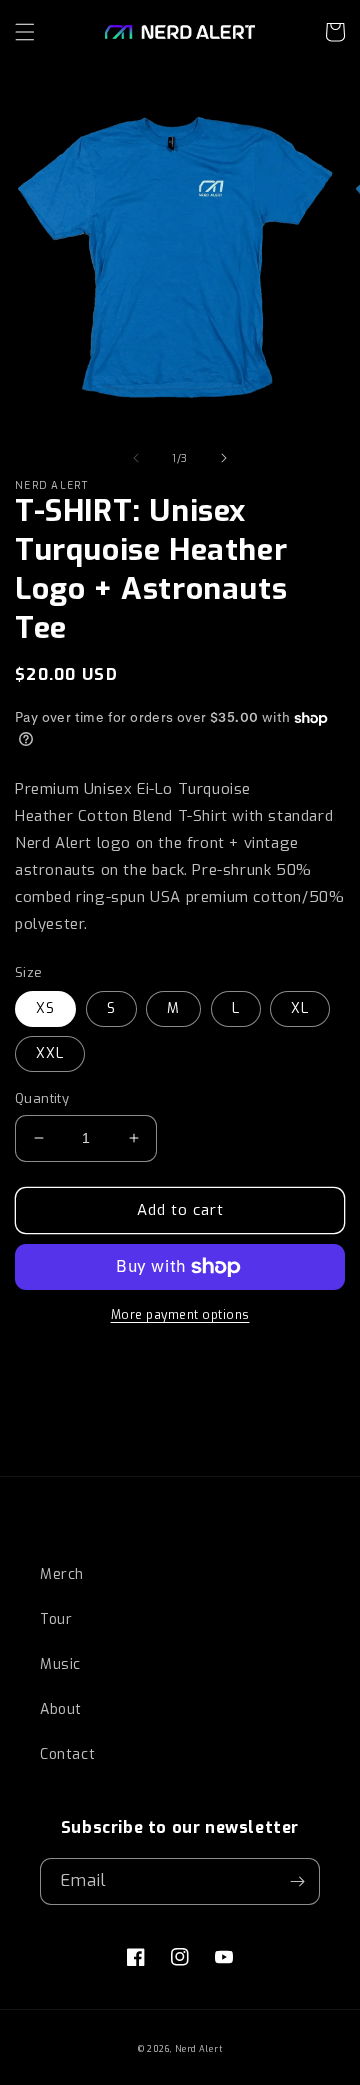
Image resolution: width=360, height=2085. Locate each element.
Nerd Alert (198, 2049)
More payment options (180, 1315)
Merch (62, 1574)
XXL (50, 1053)
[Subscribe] (297, 1881)
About (61, 1709)
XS (45, 1008)
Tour (56, 1619)
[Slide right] (224, 458)
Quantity (42, 1098)
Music (60, 1664)
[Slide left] (136, 458)
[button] (25, 32)
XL (300, 1008)
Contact (67, 1754)
